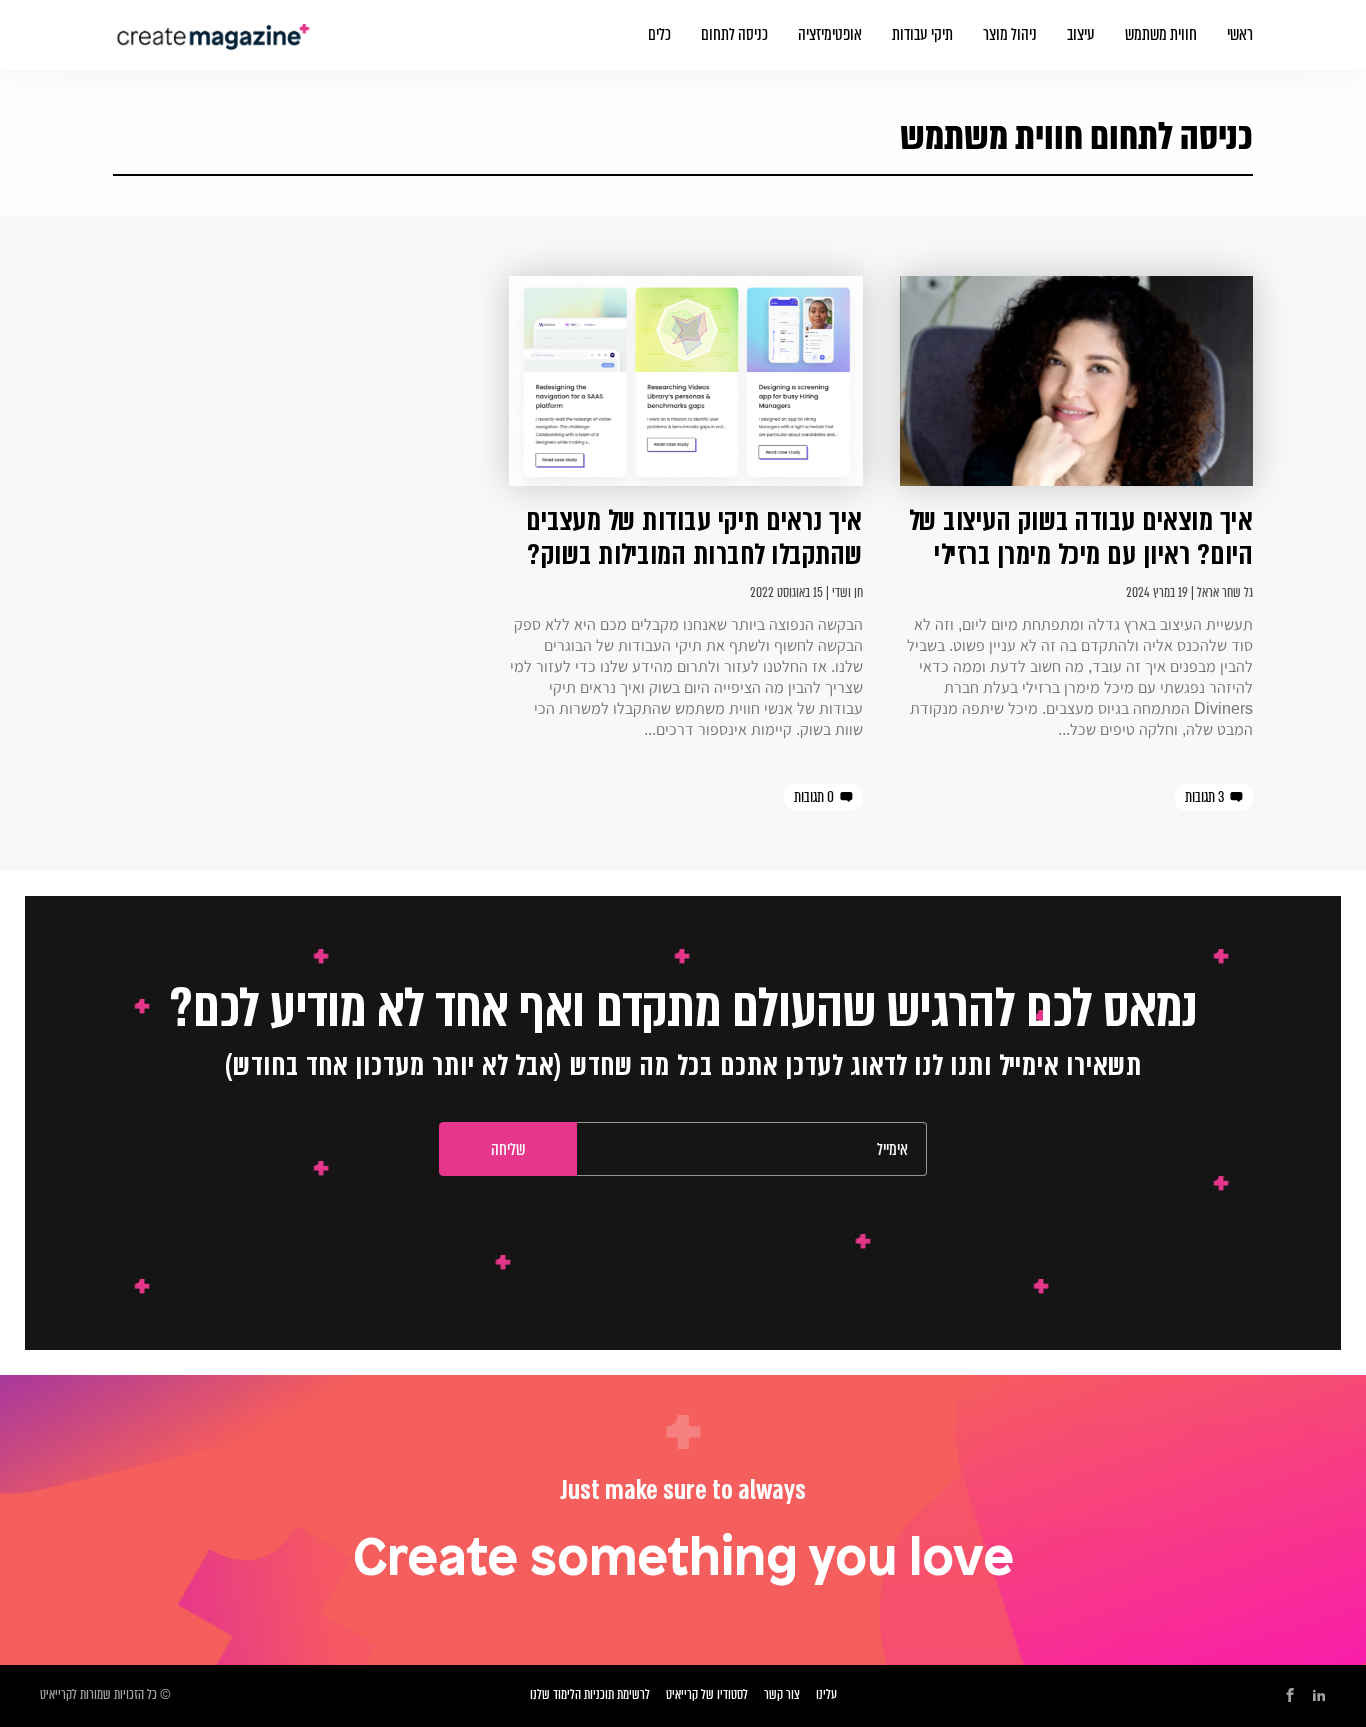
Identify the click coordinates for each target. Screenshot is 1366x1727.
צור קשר (782, 1694)
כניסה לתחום (734, 34)
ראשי (1240, 34)
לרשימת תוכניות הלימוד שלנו (590, 1694)
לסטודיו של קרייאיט (707, 1694)
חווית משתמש (1161, 34)
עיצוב (1081, 34)
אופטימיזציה (830, 34)
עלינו (826, 1694)
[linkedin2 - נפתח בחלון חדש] (1319, 1696)
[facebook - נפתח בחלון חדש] (1290, 1696)
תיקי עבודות (922, 34)
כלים (659, 34)
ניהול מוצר (1010, 34)
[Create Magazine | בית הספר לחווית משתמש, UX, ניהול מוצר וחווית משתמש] (215, 25)
